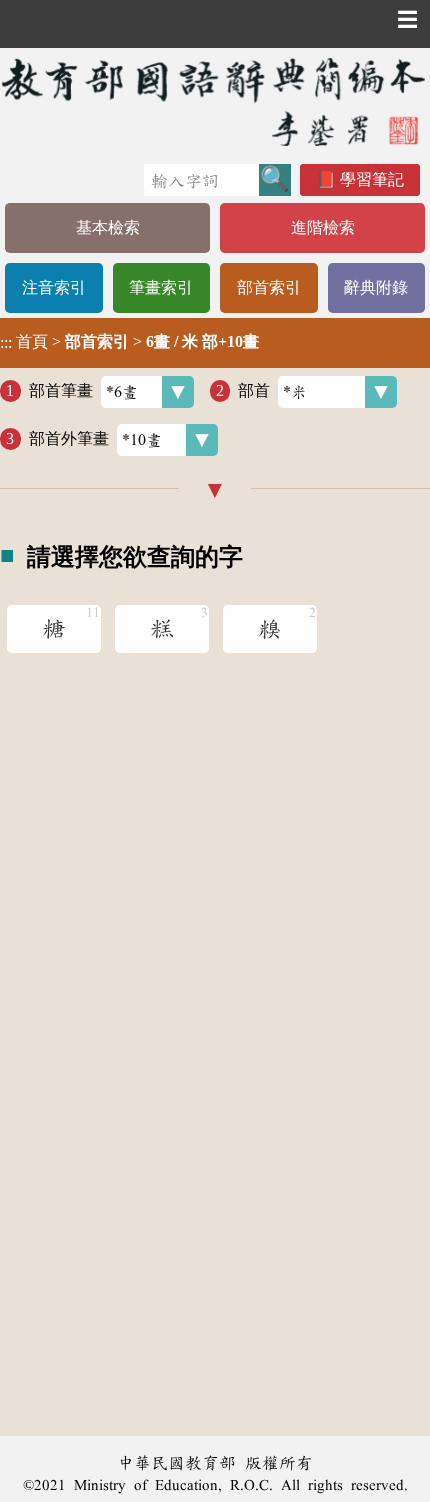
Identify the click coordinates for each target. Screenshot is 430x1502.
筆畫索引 (161, 287)
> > (129, 342)
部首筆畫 (61, 390)
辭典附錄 (376, 287)
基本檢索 (108, 227)
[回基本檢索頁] (215, 101)
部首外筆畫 (69, 438)
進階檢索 (323, 227)
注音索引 (54, 287)
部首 (254, 390)
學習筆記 (372, 179)
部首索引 (269, 287)
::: (6, 342)
